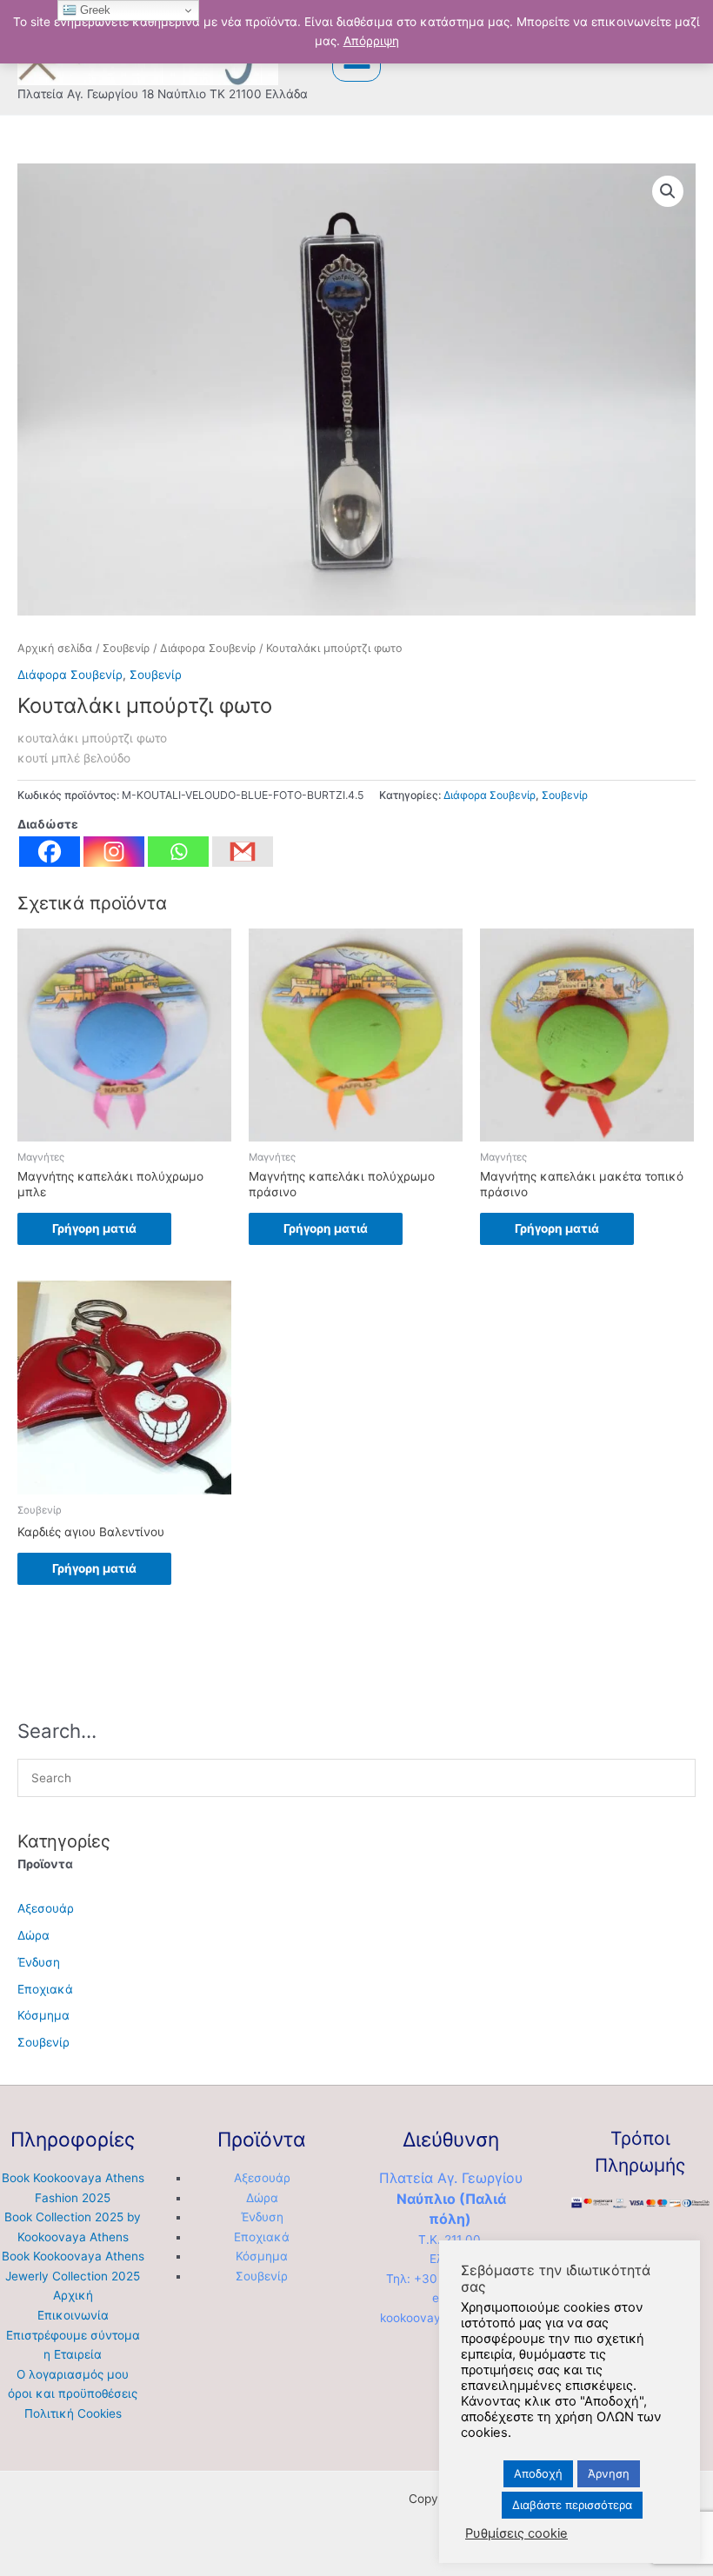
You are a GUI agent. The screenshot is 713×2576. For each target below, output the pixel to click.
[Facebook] (50, 852)
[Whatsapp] (178, 852)
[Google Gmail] (243, 852)
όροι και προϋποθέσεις (73, 2393)
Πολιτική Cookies (73, 2413)
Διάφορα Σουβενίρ (208, 648)
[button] (668, 191)
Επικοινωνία (73, 2315)
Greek (93, 10)
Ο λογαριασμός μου (73, 2374)
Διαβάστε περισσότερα (572, 2505)
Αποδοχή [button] (538, 2473)
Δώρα (33, 1935)
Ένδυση (39, 1962)
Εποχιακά (45, 1989)
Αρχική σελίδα (55, 648)
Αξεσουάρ (46, 1908)
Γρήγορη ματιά (94, 1228)
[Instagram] (114, 852)
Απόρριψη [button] (371, 41)
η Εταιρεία (73, 2354)
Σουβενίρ (126, 648)
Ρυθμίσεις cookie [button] (516, 2533)
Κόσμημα (43, 2015)
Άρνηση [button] (609, 2473)
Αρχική (73, 2295)
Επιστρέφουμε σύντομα (73, 2335)
